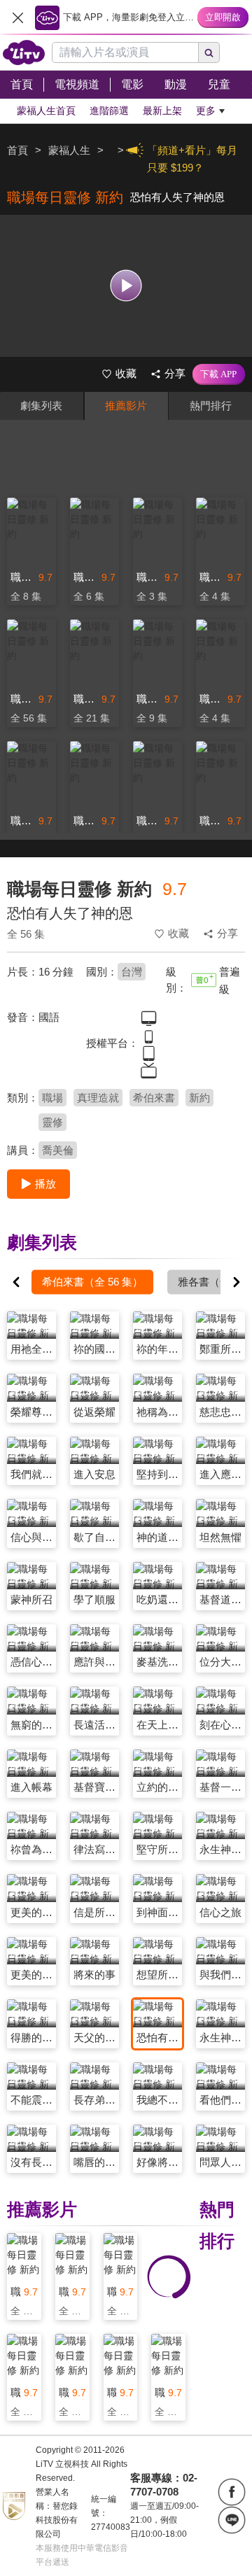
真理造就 (98, 1098)
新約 (199, 1098)
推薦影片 (126, 406)
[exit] (17, 17)
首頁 (17, 150)
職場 (52, 1098)
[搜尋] (209, 52)
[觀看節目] (126, 286)
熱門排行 (211, 406)
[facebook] (232, 2492)
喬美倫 (58, 1150)
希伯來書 (154, 1098)
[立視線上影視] (24, 52)
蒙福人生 (69, 150)
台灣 (132, 972)
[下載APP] (219, 374)
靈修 (52, 1122)
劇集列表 (41, 406)
